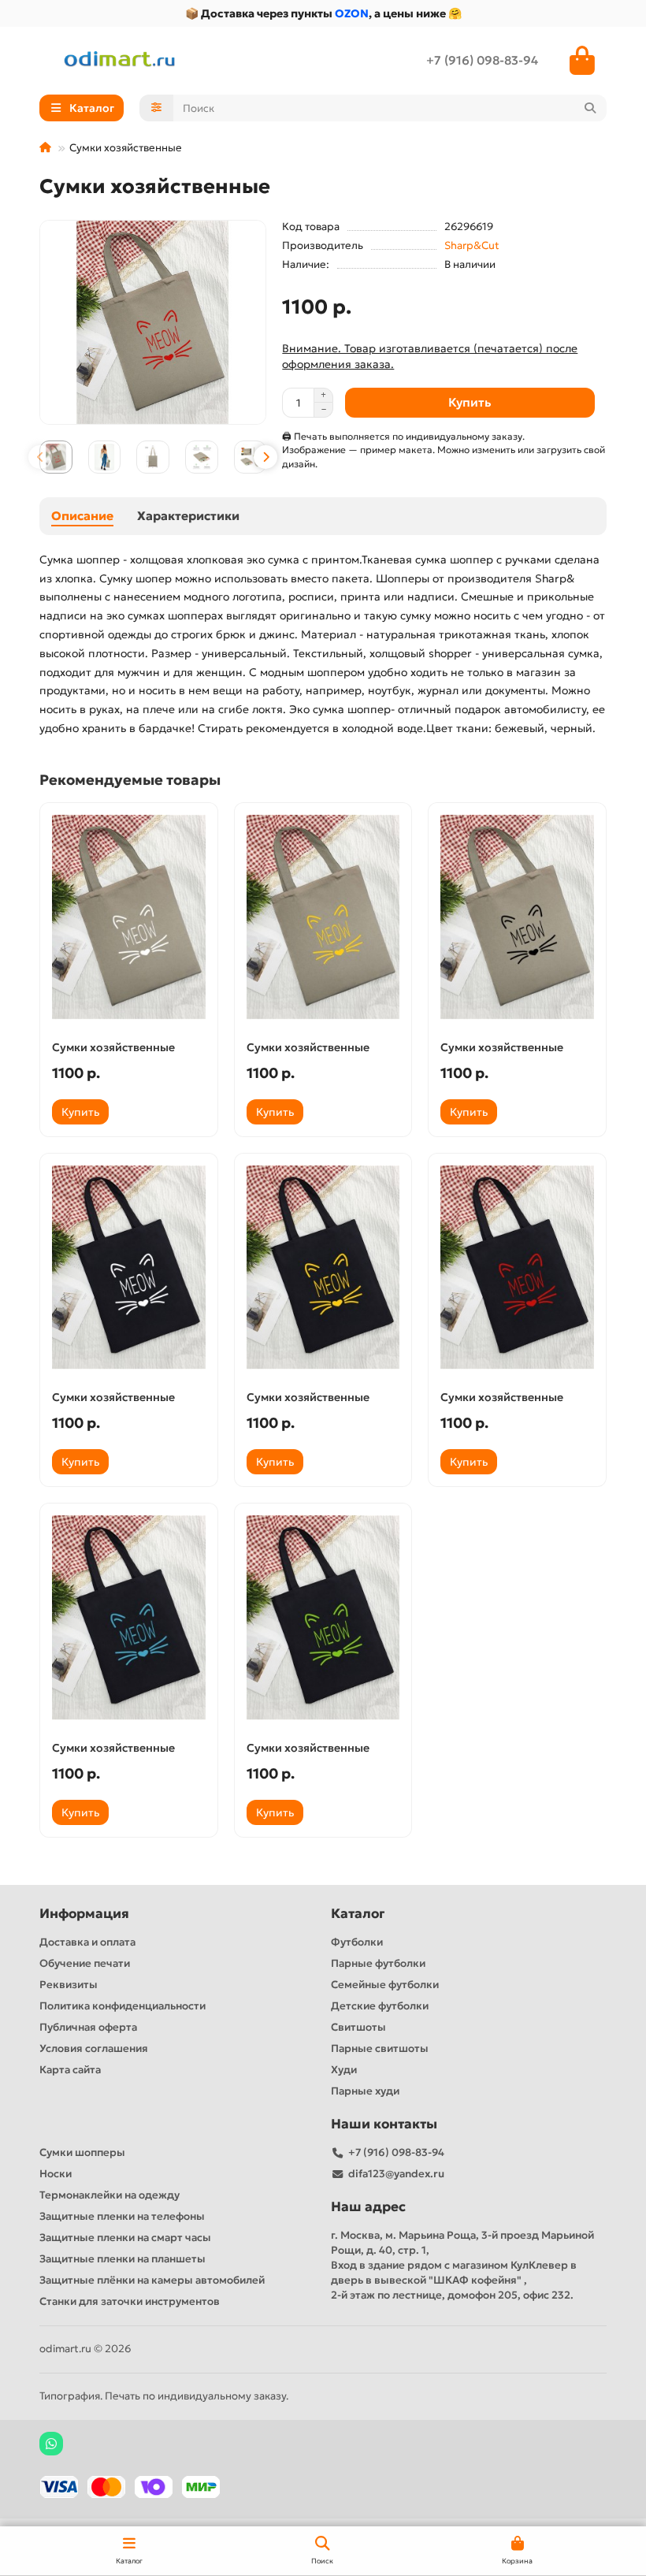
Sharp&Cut (472, 245)
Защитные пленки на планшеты (123, 2259)
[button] (40, 457)
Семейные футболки (385, 1985)
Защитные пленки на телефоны (122, 2216)
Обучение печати (85, 1963)
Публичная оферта (88, 2027)
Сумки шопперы (82, 2152)
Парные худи (365, 2091)
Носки (56, 2174)
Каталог (358, 1914)
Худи (344, 2070)
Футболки (357, 1942)
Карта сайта (70, 2070)
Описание (82, 516)
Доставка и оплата (87, 1942)
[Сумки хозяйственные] (129, 917)
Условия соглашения (94, 2048)
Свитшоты (358, 2027)
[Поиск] (590, 108)
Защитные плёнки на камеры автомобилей (152, 2280)
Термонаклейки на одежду (110, 2195)
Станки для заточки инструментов (130, 2301)
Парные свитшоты (380, 2048)
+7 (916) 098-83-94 (482, 60)
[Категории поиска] (156, 108)
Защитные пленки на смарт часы (125, 2238)
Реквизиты (69, 1985)
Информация (84, 1914)
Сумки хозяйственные (113, 1047)
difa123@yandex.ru (396, 2174)
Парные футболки (378, 1963)
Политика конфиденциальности (123, 2006)
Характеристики (188, 516)
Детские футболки (380, 2006)
